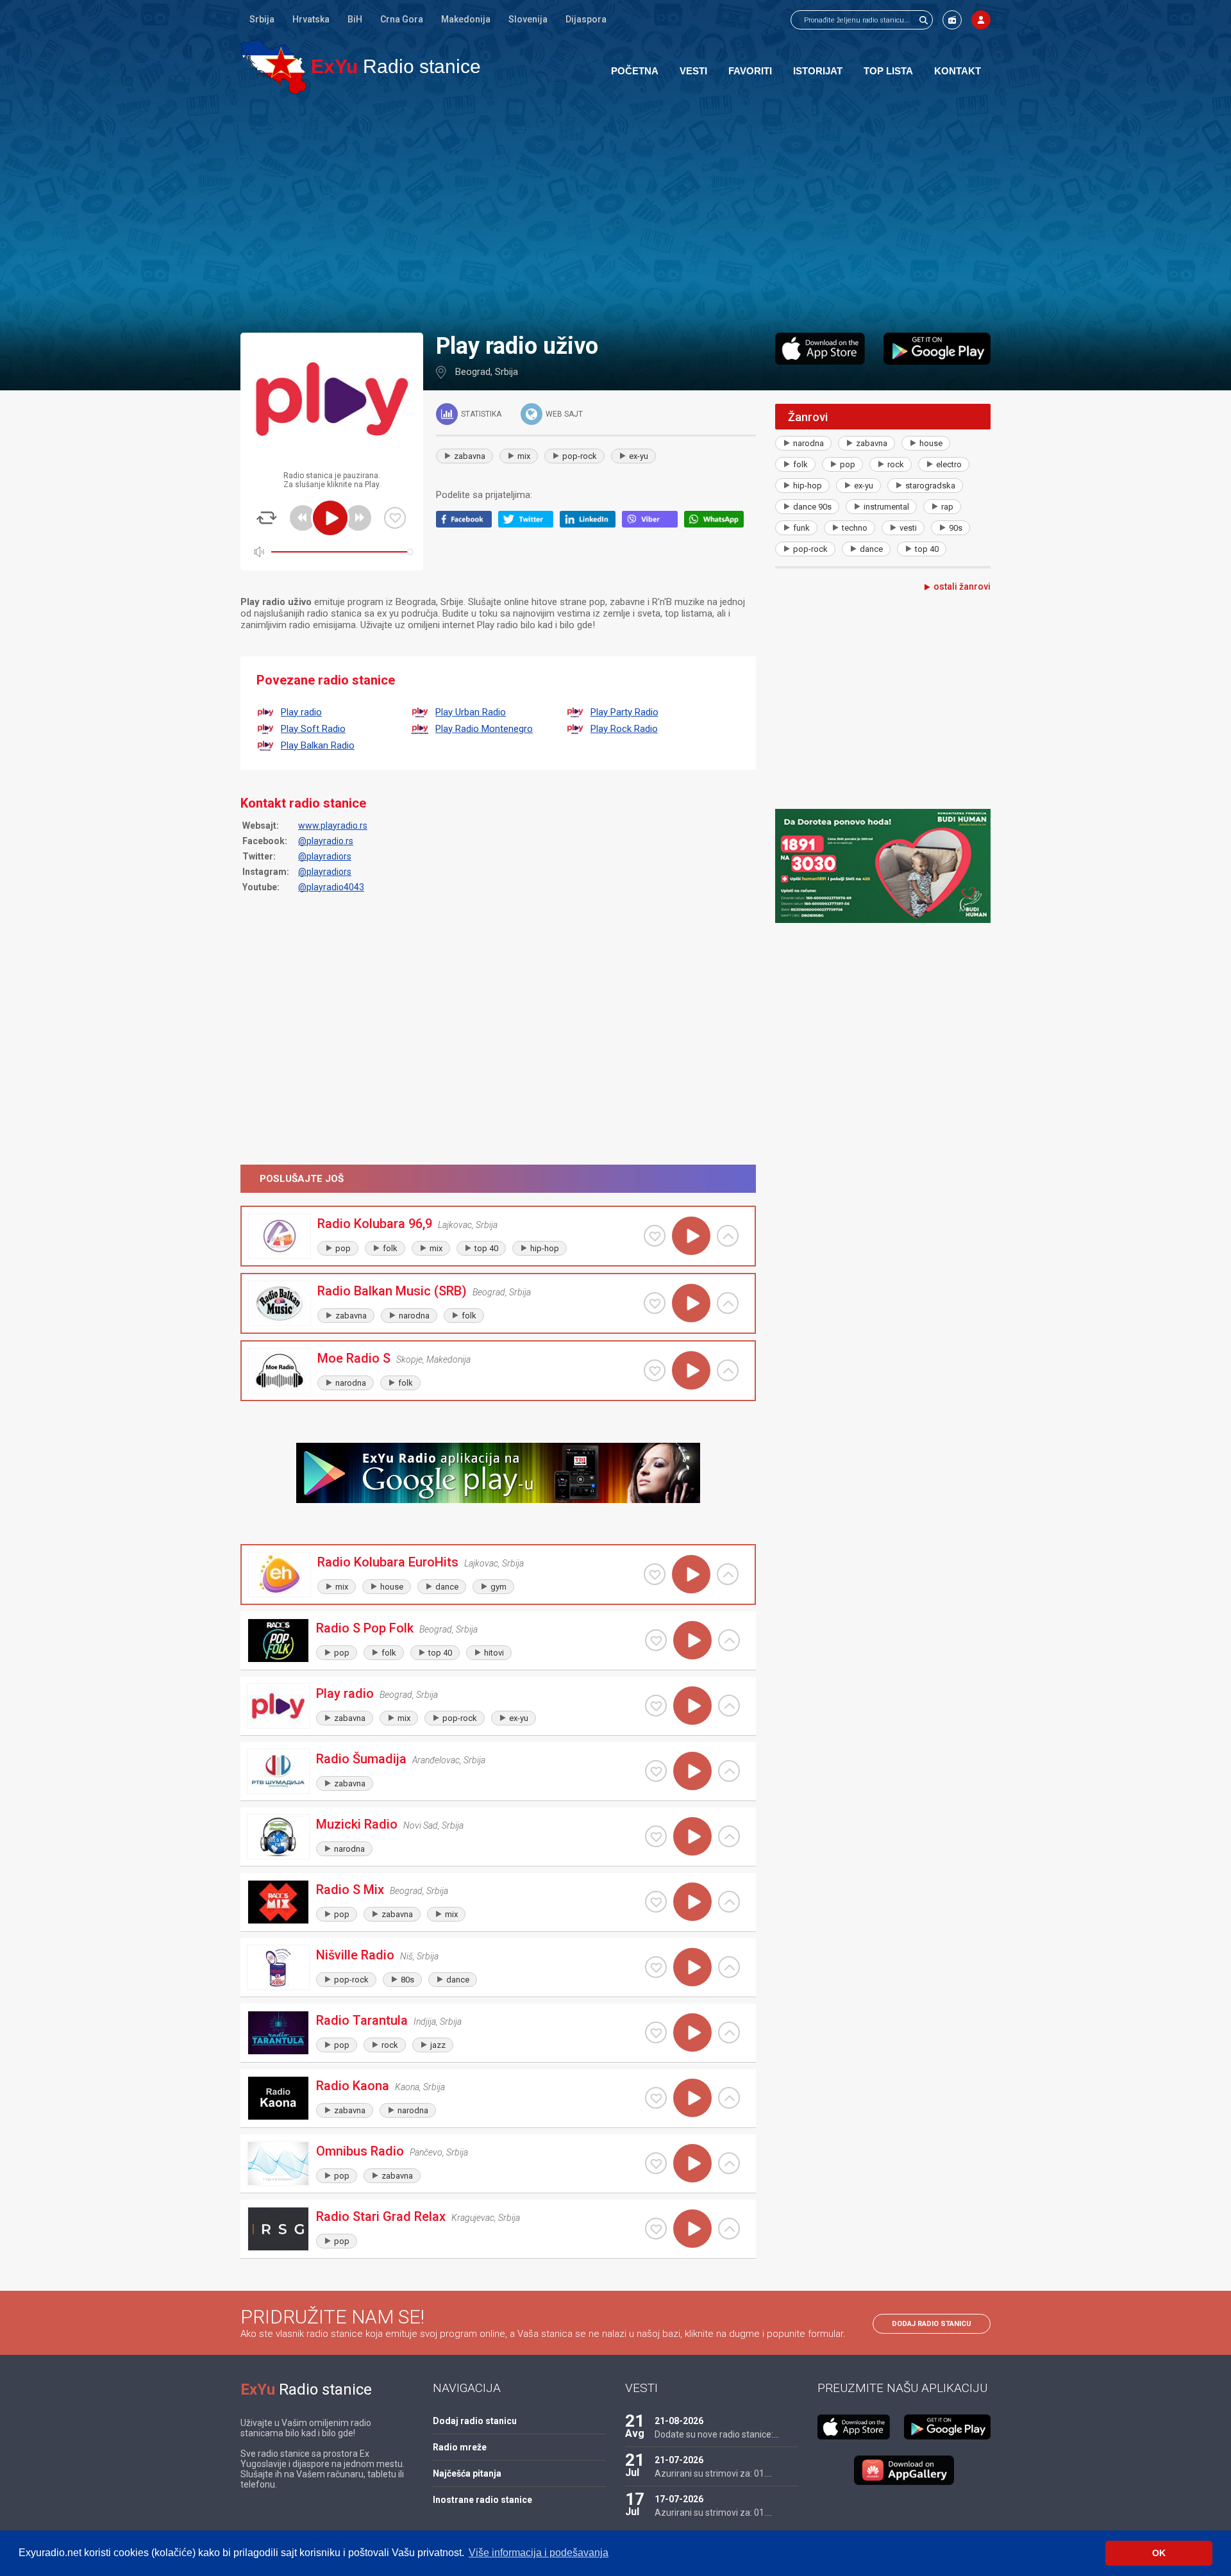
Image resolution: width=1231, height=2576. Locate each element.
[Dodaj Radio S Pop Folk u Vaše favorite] (656, 1640)
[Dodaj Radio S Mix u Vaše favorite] (656, 1902)
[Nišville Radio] (278, 1967)
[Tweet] (529, 524)
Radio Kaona (353, 2086)
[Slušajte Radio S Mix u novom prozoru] (729, 1902)
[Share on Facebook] (467, 524)
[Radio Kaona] (278, 2098)
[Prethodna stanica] (303, 518)
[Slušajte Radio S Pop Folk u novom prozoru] (729, 1640)
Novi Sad (421, 1825)
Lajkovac (455, 1225)
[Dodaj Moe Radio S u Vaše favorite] (655, 1370)
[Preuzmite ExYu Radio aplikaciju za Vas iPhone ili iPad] (820, 349)
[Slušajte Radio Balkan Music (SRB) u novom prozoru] (728, 1303)
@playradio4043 (331, 887)
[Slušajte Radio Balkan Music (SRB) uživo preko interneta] (691, 1303)
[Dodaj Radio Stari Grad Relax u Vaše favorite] (656, 2229)
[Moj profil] (981, 20)
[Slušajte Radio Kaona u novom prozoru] (729, 2098)
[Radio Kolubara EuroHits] (280, 1575)
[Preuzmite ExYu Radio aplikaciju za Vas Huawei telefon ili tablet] (904, 2470)
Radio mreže (460, 2447)
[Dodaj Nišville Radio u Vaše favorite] (656, 1967)
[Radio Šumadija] (278, 1771)
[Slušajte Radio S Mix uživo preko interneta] (692, 1902)
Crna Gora (402, 19)
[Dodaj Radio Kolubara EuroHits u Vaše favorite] (655, 1574)
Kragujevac (473, 2218)
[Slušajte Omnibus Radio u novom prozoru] (729, 2163)
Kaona (407, 2087)
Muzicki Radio (357, 1824)
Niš (406, 1956)
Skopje (409, 1359)
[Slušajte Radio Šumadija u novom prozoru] (729, 1771)
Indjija (425, 2022)
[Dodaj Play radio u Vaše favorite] (395, 518)
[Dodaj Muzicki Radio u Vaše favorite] (656, 1836)
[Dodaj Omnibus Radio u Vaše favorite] (656, 2163)
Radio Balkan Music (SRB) (392, 1291)
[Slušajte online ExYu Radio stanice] (273, 66)
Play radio (345, 1693)
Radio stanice (396, 66)
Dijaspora (586, 19)
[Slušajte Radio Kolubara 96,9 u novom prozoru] (728, 1236)
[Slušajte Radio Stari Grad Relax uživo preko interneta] (692, 2229)
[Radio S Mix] (278, 1902)
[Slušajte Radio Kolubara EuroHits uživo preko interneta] (691, 1574)
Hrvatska (311, 19)
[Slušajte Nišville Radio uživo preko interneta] (692, 1967)
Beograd (473, 372)
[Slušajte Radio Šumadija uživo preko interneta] (692, 1771)
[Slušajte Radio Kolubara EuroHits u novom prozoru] (728, 1574)
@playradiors (325, 856)
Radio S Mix (350, 1890)
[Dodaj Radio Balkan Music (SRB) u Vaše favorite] (655, 1303)
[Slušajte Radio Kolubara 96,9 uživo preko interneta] (691, 1236)
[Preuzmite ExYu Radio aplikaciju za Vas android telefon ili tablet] (937, 349)
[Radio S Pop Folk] (278, 1641)
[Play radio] (278, 1706)
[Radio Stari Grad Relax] (278, 2229)
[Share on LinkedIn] (591, 524)
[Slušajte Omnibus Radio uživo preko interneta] (692, 2163)
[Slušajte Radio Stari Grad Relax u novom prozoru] (729, 2229)
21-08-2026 (679, 2421)
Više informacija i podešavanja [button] (539, 2553)
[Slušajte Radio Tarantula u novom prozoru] (729, 2032)
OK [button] (1159, 2553)
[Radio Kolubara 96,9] (280, 1236)
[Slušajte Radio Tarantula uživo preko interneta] (692, 2032)
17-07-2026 (679, 2499)
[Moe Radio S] (280, 1371)
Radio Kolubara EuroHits (388, 1562)
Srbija (262, 19)
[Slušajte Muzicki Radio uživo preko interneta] (692, 1836)
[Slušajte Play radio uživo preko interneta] (692, 1706)
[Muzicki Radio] (278, 1837)
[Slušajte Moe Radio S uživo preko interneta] (691, 1370)
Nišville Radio (355, 1955)
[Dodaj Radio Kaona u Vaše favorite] (656, 2098)
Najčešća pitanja (467, 2473)
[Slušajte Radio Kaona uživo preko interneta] (692, 2098)
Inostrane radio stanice (482, 2500)
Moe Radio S (354, 1358)
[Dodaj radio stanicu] (952, 20)
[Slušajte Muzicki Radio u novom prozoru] (729, 1836)
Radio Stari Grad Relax (381, 2216)
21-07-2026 (679, 2460)
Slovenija (528, 19)
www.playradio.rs (333, 826)
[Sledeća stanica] (358, 518)
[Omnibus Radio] (278, 2164)
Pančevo (426, 2152)
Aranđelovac (436, 1760)
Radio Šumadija (361, 1759)
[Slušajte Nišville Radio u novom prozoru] (729, 1967)
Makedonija (466, 19)
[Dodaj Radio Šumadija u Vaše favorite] (656, 1771)
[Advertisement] (615, 213)
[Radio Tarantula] (278, 2033)
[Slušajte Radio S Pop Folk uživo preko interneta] (692, 1640)
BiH (355, 19)
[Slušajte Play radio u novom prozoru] (729, 1706)
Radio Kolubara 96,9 (375, 1224)
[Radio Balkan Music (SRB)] (280, 1303)
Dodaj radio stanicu (932, 2324)
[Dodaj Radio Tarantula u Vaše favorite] (656, 2032)
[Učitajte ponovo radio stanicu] (267, 518)
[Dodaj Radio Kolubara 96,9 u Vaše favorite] (655, 1236)
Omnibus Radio (360, 2151)
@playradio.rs (326, 841)
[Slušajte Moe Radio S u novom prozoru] (728, 1370)
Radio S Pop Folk (365, 1628)
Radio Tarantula (362, 2020)
